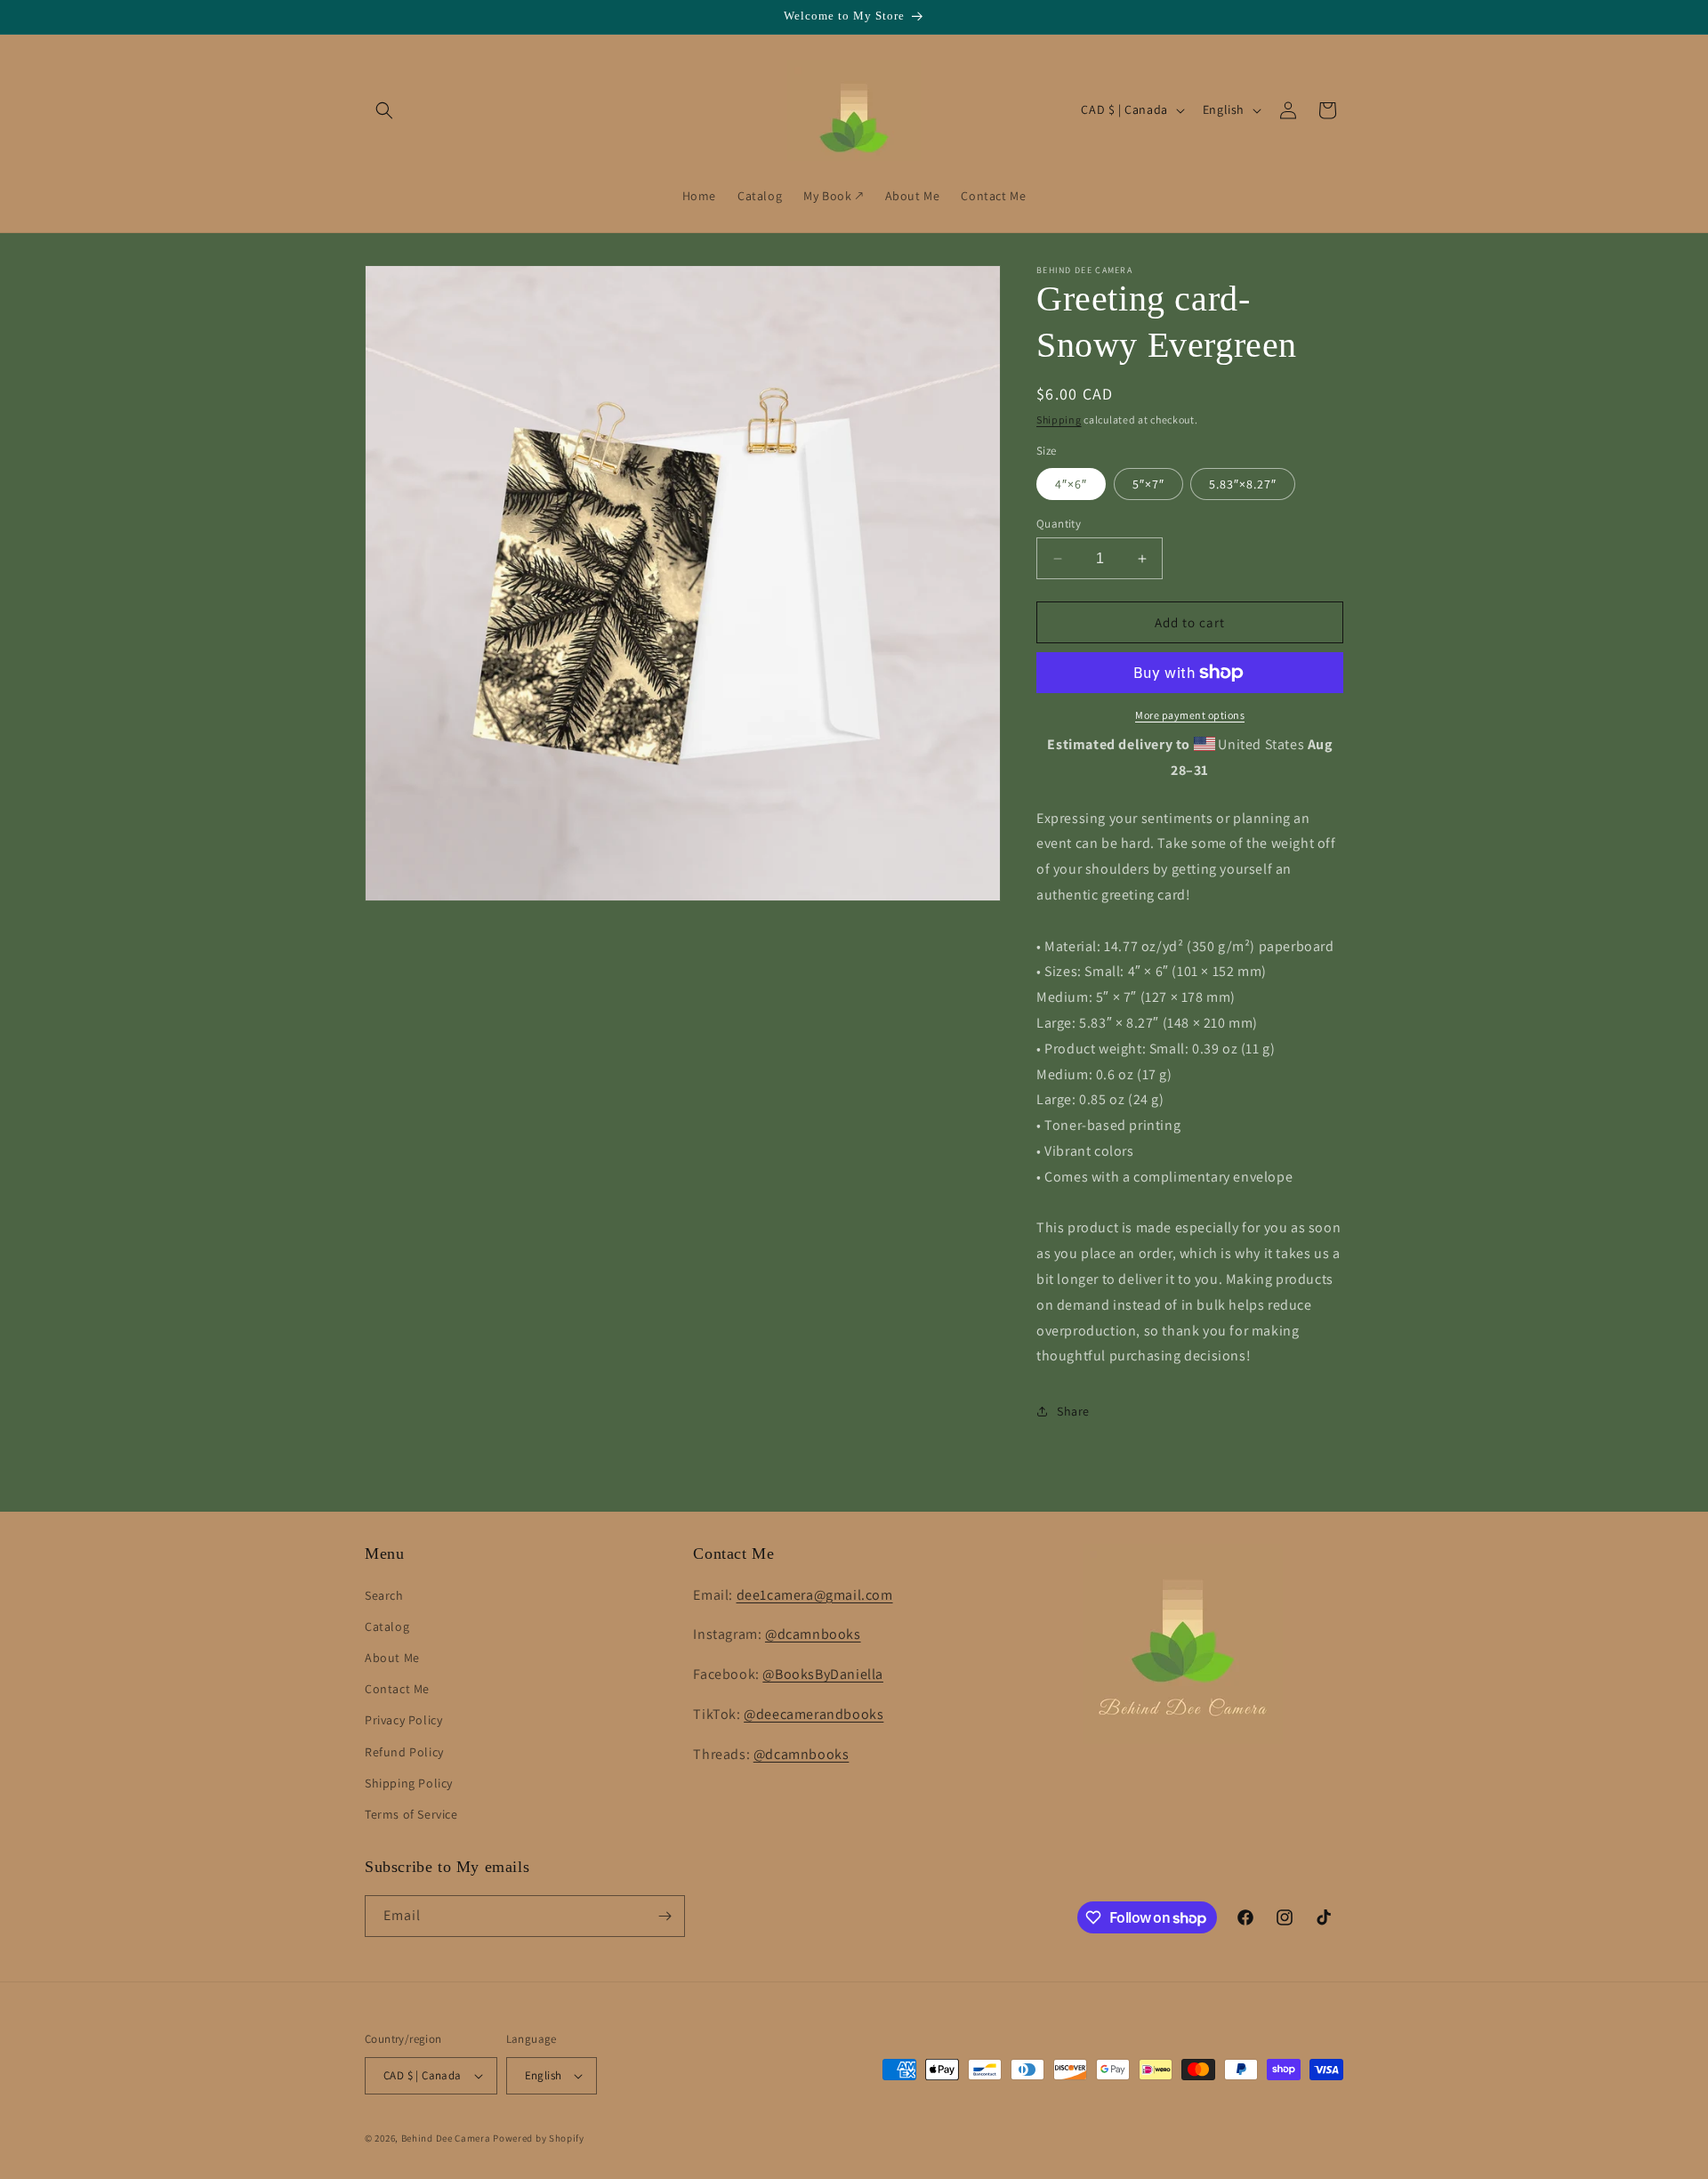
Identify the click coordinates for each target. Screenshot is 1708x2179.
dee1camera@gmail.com (815, 1595)
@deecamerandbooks (814, 1714)
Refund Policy (404, 1752)
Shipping (1059, 420)
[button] (384, 110)
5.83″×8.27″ (1243, 484)
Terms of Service (411, 1814)
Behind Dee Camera (446, 2138)
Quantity (1059, 524)
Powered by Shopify (539, 2138)
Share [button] (1073, 1411)
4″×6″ (1071, 484)
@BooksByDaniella (823, 1674)
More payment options (1190, 715)
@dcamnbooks (813, 1634)
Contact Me (397, 1689)
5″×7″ (1148, 484)
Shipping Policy (409, 1783)
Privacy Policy (403, 1720)
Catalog (387, 1626)
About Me (392, 1658)
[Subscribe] (665, 1916)
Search (384, 1595)
